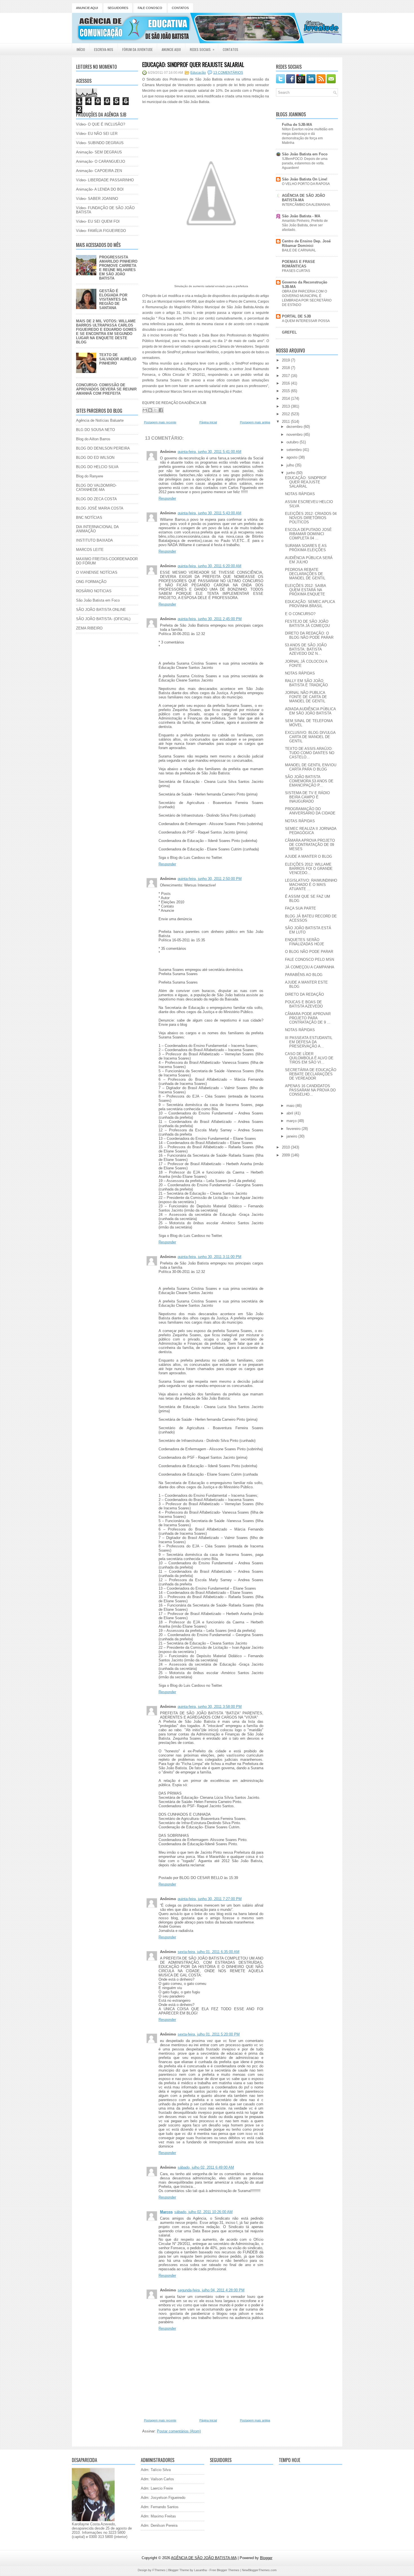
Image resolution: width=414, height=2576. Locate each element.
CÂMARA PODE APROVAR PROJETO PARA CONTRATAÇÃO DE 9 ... (308, 1018)
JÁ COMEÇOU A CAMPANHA (310, 967)
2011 (286, 422)
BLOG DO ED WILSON (95, 458)
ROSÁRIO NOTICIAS (94, 591)
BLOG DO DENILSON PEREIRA (103, 448)
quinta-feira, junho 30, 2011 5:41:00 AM (210, 452)
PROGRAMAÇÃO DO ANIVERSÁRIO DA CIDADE (310, 811)
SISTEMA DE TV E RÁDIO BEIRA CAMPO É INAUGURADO (307, 797)
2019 (286, 360)
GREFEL (289, 332)
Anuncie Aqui (171, 49)
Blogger (266, 2558)
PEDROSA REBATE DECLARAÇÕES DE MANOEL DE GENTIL (305, 574)
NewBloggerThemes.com (259, 2570)
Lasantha (200, 2570)
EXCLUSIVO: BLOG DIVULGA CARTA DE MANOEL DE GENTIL (310, 737)
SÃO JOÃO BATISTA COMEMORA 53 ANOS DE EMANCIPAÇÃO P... (309, 781)
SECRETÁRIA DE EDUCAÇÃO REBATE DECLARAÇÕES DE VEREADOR (311, 1074)
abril (290, 1113)
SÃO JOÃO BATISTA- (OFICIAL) (103, 619)
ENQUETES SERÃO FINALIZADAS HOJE (305, 942)
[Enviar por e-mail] (145, 410)
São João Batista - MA (301, 216)
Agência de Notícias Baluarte (100, 420)
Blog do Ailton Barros (93, 439)
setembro (295, 450)
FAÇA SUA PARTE (301, 908)
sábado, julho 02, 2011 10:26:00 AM (203, 2212)
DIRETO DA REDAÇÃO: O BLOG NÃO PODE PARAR (309, 635)
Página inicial (208, 422)
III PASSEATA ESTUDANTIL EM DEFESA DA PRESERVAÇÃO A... (309, 1042)
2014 (286, 398)
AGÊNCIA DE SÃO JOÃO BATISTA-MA (303, 198)
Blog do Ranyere (90, 476)
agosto (292, 457)
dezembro (295, 427)
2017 (286, 376)
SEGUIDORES (118, 8)
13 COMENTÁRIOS (228, 73)
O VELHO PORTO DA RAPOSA (306, 184)
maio (291, 1106)
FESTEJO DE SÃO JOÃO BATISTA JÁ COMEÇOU (307, 624)
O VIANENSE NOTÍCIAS (97, 572)
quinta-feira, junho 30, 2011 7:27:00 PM (210, 1899)
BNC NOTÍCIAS (89, 518)
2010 (286, 1147)
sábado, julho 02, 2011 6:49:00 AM (206, 2167)
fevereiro (294, 1129)
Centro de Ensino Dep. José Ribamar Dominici (306, 243)
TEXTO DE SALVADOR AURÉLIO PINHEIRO (118, 359)
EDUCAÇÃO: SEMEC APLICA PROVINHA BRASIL (310, 604)
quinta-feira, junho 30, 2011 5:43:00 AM (210, 513)
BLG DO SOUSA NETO (95, 430)
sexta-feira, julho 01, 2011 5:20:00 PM (209, 2034)
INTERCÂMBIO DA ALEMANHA (306, 205)
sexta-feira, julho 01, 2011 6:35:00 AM (209, 1952)
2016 (286, 383)
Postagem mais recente (160, 422)
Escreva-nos (104, 49)
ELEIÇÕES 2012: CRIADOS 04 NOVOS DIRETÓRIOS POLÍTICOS (311, 518)
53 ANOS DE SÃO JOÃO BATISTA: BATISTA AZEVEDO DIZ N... (306, 649)
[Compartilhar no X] (155, 410)
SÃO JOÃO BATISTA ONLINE (101, 610)
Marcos (166, 2212)
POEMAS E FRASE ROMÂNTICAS (299, 264)
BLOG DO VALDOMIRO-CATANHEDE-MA (96, 488)
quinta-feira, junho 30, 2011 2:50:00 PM (210, 879)
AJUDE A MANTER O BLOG (309, 856)
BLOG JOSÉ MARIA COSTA (100, 508)
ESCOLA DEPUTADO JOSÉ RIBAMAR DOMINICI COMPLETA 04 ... (308, 534)
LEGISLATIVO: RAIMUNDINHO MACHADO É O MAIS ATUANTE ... (311, 885)
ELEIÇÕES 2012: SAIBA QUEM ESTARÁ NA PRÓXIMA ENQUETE (305, 590)
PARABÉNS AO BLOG (304, 975)
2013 (286, 406)
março (292, 1121)
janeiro (292, 1136)
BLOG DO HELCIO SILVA (97, 467)
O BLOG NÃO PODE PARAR (309, 952)
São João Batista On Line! (305, 179)
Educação (198, 73)
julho (291, 465)
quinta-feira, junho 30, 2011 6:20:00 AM (210, 566)
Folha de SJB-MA (297, 125)
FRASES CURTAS (296, 271)
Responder (167, 498)
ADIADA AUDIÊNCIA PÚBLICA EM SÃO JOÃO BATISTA (310, 711)
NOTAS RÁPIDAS (300, 494)
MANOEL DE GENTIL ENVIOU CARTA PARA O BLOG (311, 767)
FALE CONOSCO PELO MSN (310, 959)
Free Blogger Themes (224, 2570)
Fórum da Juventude (137, 49)
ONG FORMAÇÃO (91, 582)
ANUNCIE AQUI (87, 8)
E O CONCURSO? (300, 614)
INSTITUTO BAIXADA (94, 540)
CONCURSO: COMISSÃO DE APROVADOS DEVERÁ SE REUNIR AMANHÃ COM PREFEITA (106, 389)
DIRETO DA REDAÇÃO (304, 994)
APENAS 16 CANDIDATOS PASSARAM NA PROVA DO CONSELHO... (310, 1090)
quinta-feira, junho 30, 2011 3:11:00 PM (210, 1257)
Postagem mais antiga (255, 422)
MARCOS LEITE (90, 550)
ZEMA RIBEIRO (89, 628)
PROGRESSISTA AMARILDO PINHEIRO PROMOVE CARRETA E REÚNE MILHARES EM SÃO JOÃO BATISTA (118, 268)
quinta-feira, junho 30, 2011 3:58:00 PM (210, 1707)
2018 (286, 368)
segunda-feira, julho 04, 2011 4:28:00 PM (211, 2290)
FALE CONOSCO (150, 8)
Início (81, 49)
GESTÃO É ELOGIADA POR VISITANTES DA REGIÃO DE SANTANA (113, 299)
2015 (286, 391)
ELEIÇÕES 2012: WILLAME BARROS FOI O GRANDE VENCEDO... (309, 869)
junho (291, 473)
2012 (286, 414)
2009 (286, 1155)
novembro (295, 434)
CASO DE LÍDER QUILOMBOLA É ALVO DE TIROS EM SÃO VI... (309, 1058)
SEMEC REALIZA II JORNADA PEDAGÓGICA (311, 831)
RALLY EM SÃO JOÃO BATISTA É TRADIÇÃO (306, 683)
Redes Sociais (202, 49)
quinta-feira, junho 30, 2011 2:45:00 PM (210, 619)
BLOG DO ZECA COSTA (96, 499)
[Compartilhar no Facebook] (161, 410)
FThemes (159, 2570)
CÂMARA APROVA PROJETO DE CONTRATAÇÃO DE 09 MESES (310, 845)
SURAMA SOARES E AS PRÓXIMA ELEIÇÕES (306, 548)
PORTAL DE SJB (296, 316)
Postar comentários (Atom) (179, 2431)
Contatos (231, 49)
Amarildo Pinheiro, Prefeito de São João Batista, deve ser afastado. (305, 225)
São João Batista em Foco (98, 600)
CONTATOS (180, 8)
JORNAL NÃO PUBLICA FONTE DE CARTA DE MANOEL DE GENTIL (306, 697)
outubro (293, 442)
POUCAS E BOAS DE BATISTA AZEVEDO (304, 1004)
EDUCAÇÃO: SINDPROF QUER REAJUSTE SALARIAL (193, 64)
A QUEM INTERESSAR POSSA (306, 321)
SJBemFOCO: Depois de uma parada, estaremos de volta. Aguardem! (305, 163)
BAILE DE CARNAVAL (299, 250)
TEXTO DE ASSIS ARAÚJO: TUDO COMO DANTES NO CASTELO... (310, 753)
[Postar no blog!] (150, 410)
